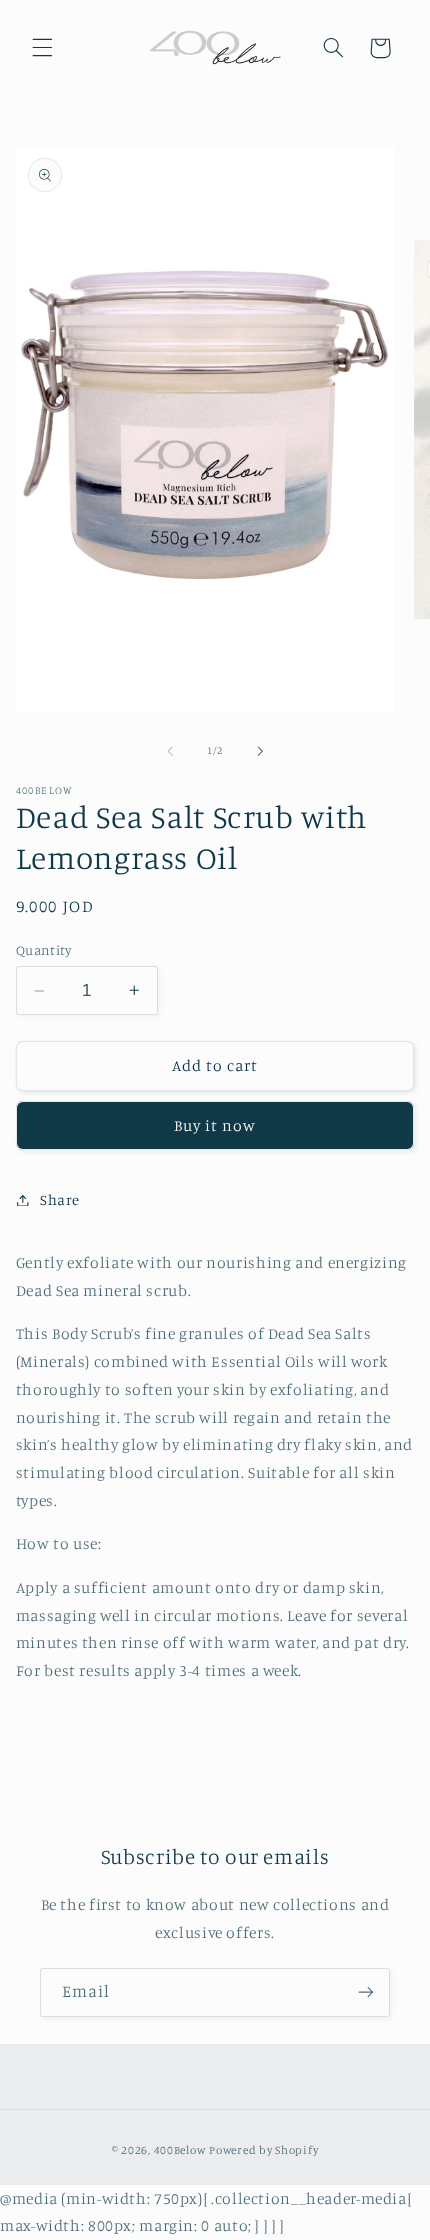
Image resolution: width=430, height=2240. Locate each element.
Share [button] (60, 1199)
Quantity (43, 950)
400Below (180, 2150)
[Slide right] (260, 751)
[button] (42, 48)
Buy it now (215, 1125)
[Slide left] (170, 751)
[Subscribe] (366, 1992)
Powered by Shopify (263, 2150)
